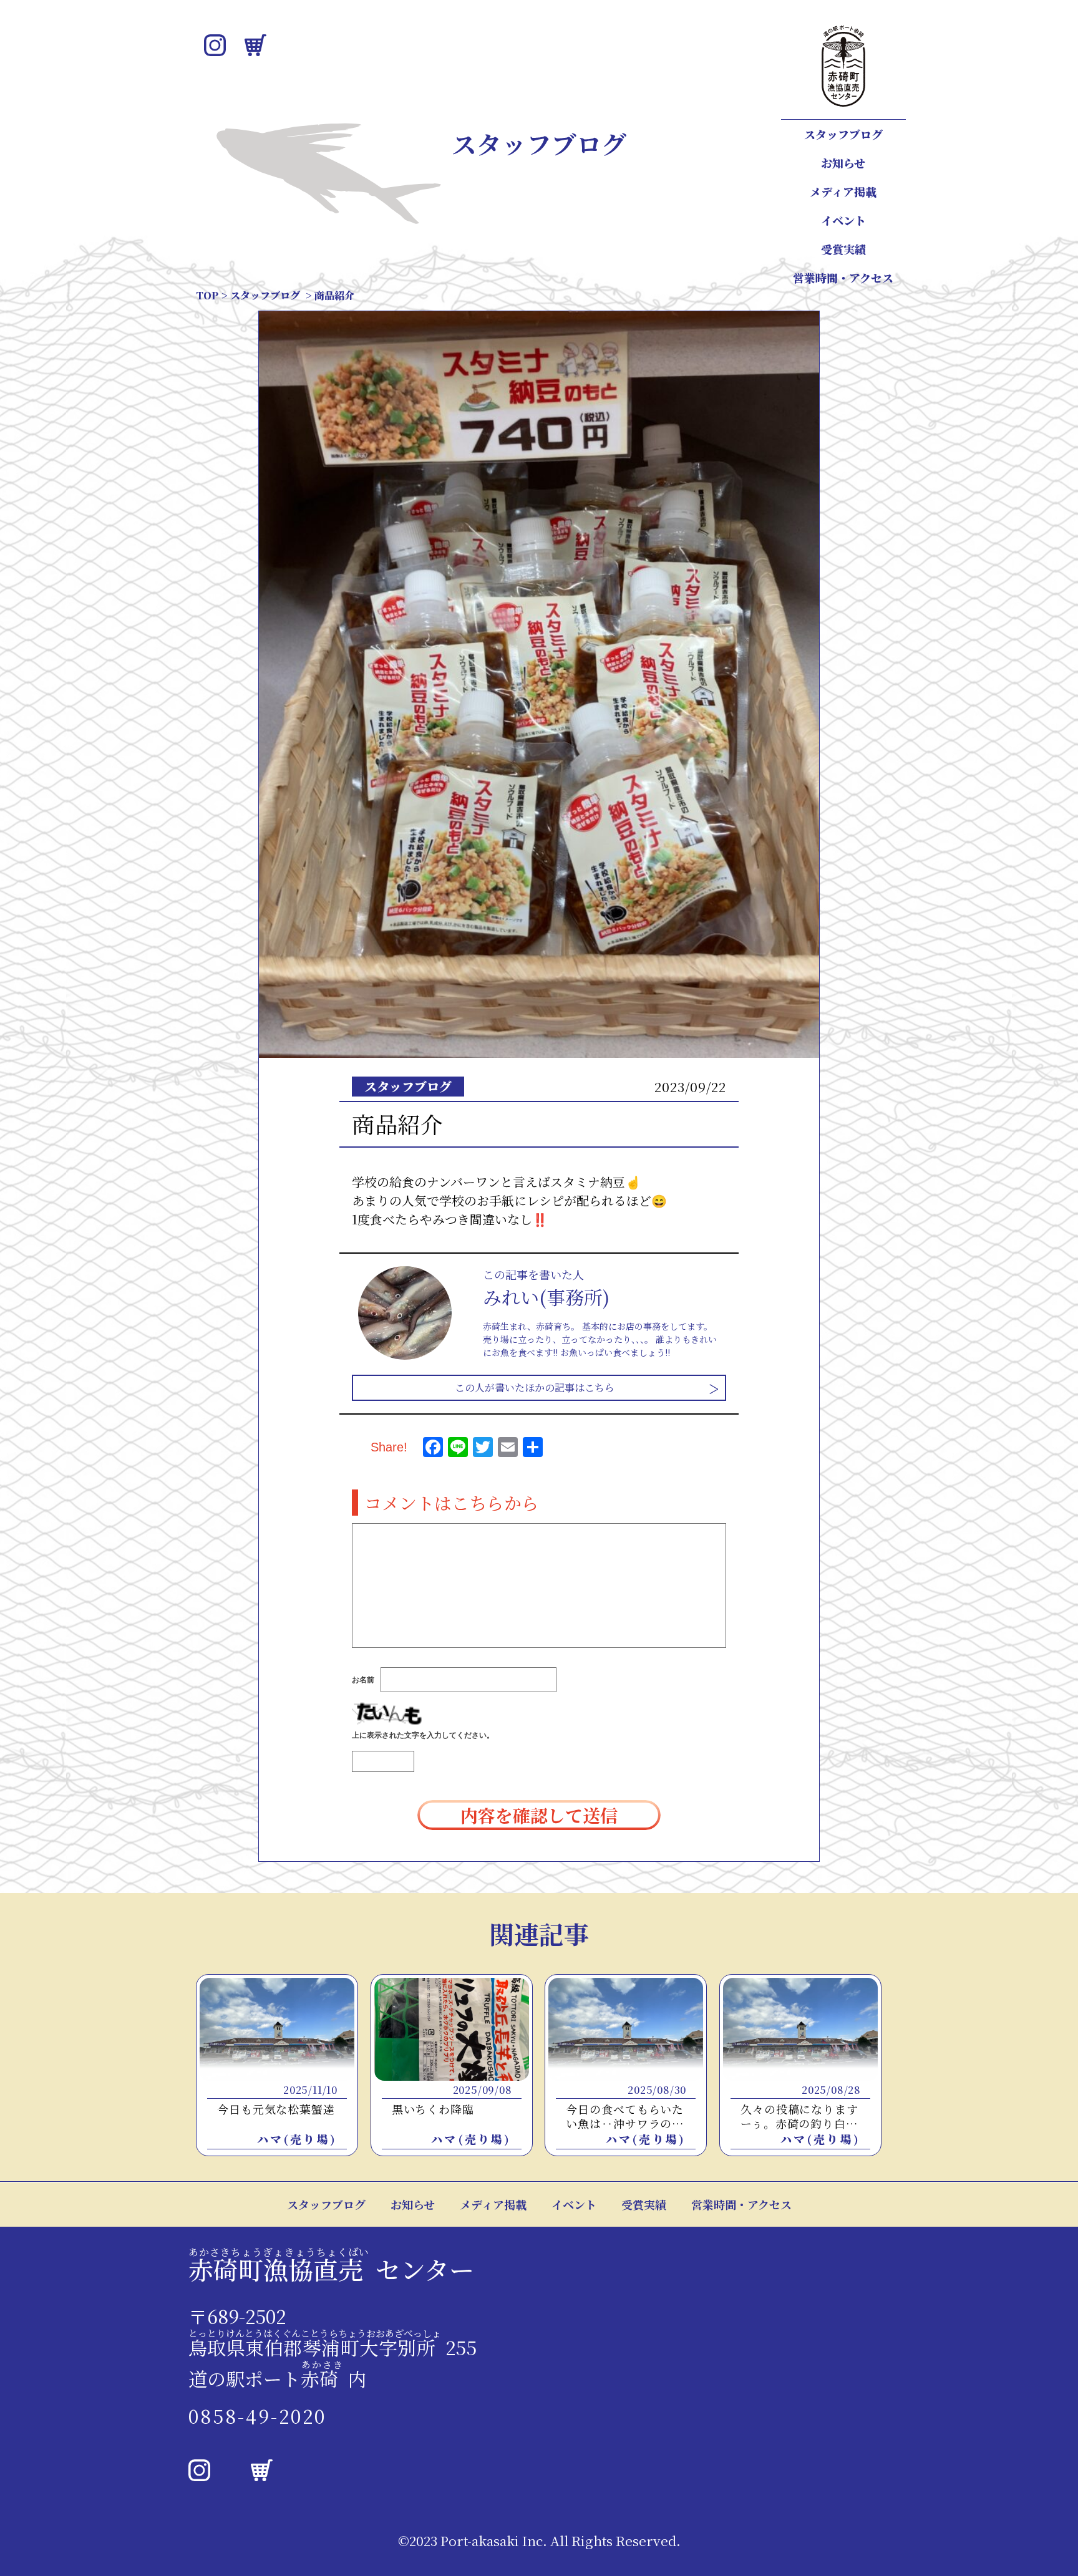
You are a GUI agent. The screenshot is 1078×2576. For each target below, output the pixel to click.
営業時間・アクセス (843, 278)
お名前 (363, 1680)
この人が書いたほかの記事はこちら (535, 1387)
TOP (207, 295)
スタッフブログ (843, 134)
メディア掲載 (843, 191)
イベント (843, 220)
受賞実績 (843, 249)
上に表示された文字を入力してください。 (423, 1735)
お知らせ (843, 163)
